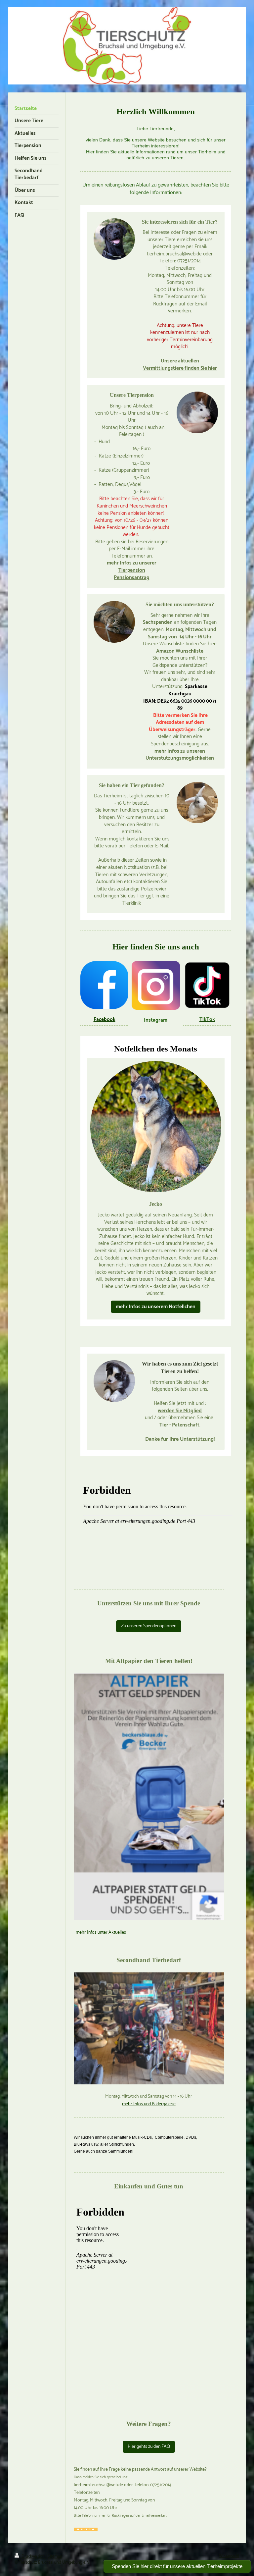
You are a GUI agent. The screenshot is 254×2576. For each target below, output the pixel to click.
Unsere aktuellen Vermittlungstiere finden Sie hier (180, 365)
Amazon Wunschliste (180, 651)
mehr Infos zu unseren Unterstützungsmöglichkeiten (180, 755)
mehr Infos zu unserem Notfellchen (156, 1307)
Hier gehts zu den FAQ (149, 2447)
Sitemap (55, 2557)
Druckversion (33, 2557)
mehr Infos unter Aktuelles (100, 1932)
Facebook (105, 1020)
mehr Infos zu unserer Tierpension (132, 567)
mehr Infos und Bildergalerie (149, 2104)
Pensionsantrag (132, 578)
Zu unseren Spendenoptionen (149, 1626)
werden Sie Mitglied (180, 1411)
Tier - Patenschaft (179, 1425)
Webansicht (229, 2556)
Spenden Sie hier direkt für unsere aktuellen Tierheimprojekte (177, 2566)
